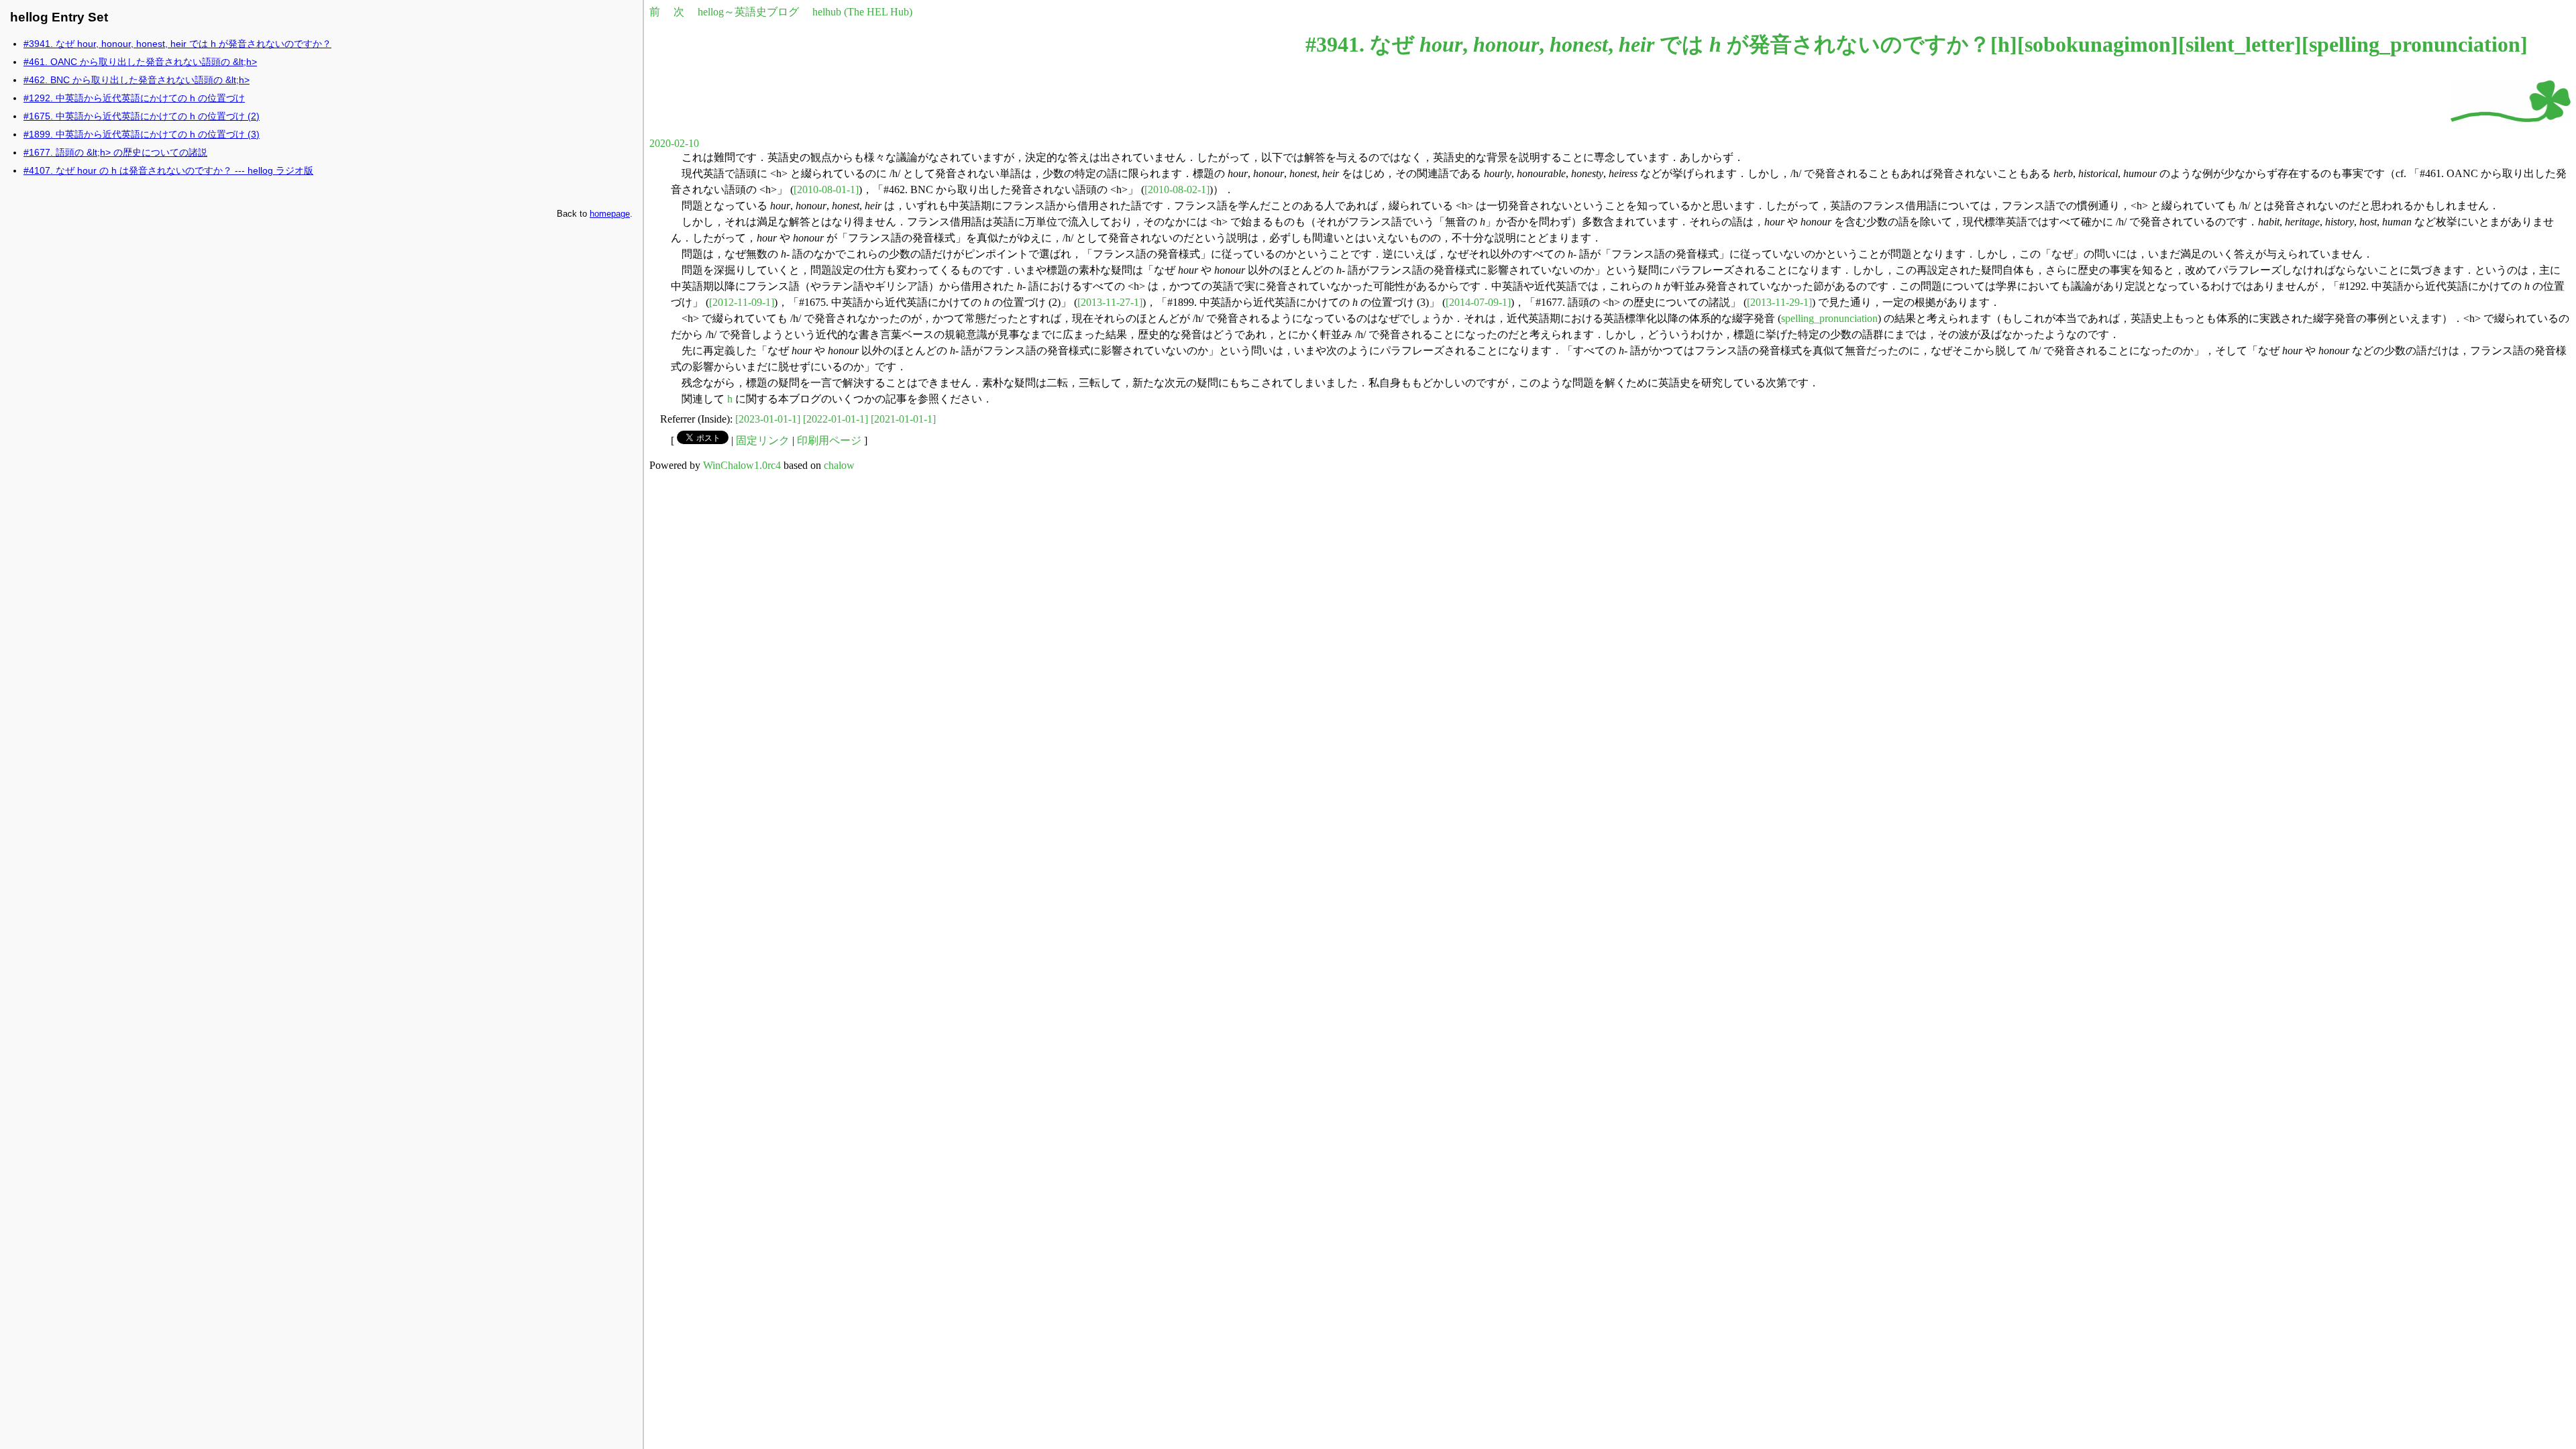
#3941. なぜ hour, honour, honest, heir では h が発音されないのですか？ (177, 44)
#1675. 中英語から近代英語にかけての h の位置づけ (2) (142, 116)
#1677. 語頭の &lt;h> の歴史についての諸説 (115, 152)
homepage (610, 214)
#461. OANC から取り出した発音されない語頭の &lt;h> (140, 62)
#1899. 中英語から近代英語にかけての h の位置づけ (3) (142, 134)
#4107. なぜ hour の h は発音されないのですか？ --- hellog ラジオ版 (168, 170)
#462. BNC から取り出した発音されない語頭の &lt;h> (137, 80)
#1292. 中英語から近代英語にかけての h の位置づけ (134, 98)
